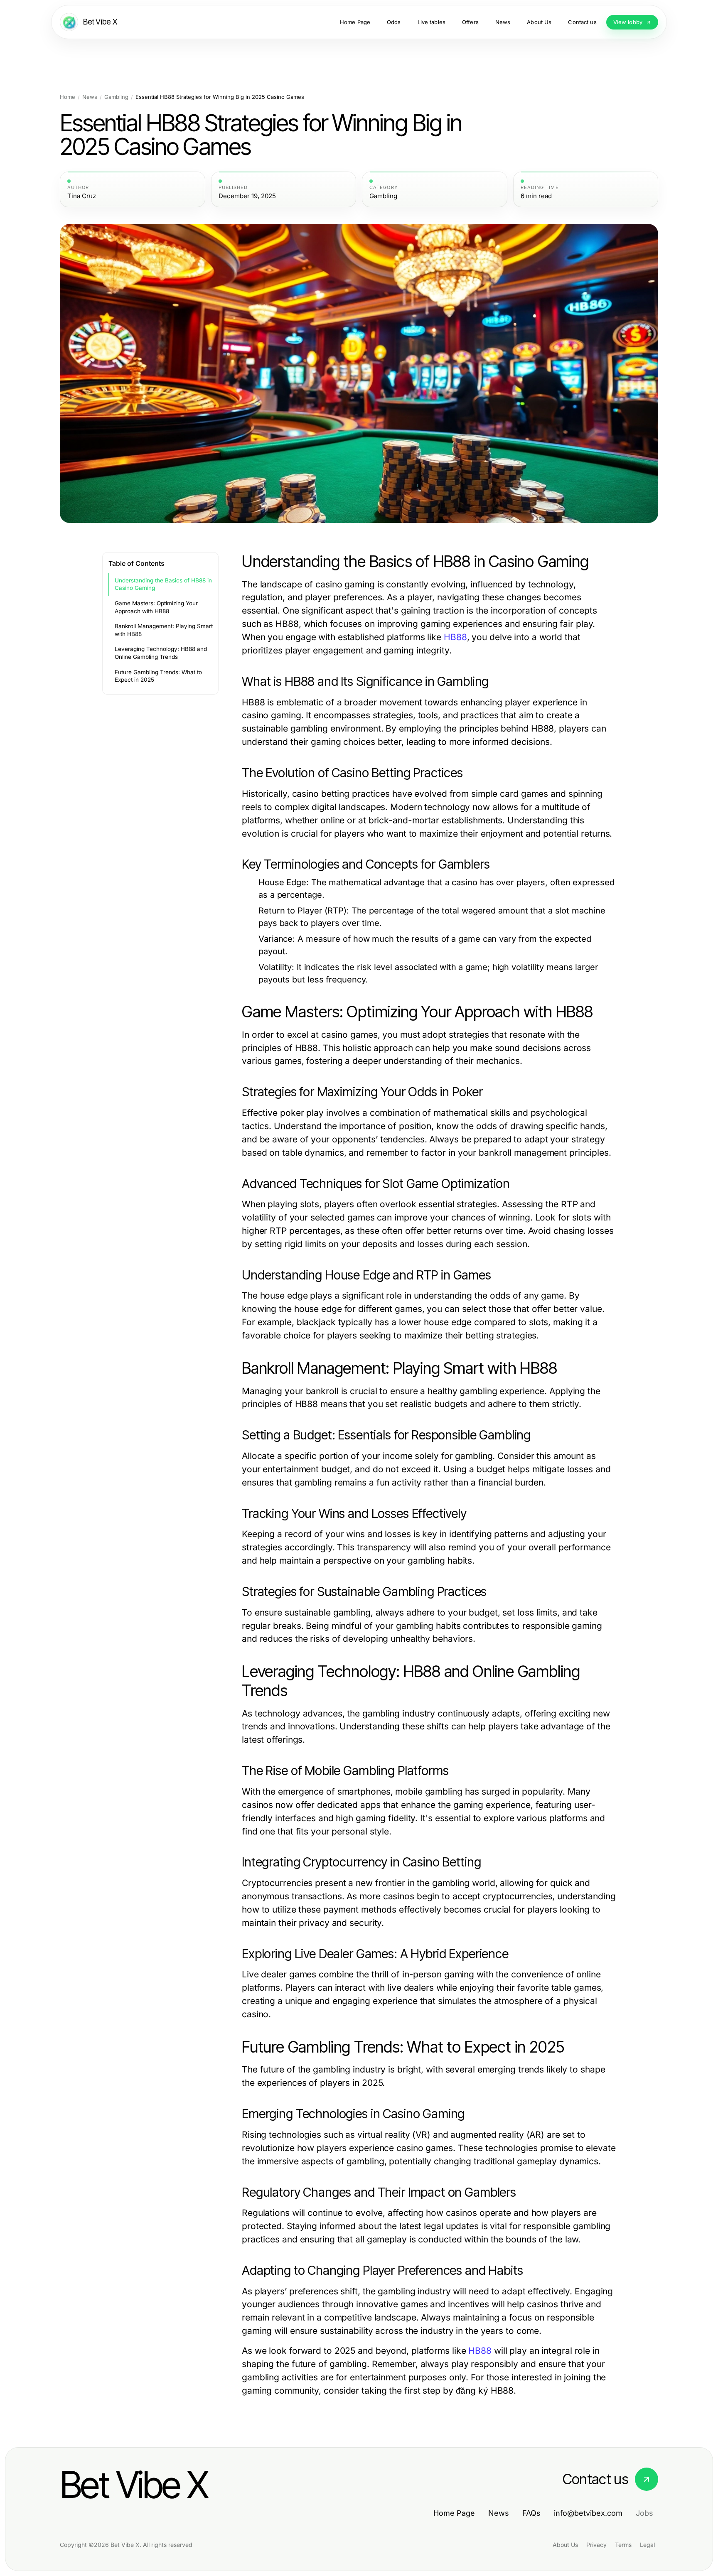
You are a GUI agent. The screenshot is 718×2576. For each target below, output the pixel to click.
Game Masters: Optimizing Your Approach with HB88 (156, 607)
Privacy (596, 2545)
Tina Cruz (82, 196)
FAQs (531, 2513)
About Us (565, 2545)
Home (68, 97)
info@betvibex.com (588, 2513)
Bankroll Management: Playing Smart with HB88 (164, 630)
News (90, 97)
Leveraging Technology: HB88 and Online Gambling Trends (161, 653)
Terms (623, 2545)
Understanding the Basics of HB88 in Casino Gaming (163, 584)
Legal (647, 2545)
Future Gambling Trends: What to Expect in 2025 (158, 676)
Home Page (454, 2513)
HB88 (455, 637)
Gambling (116, 97)
